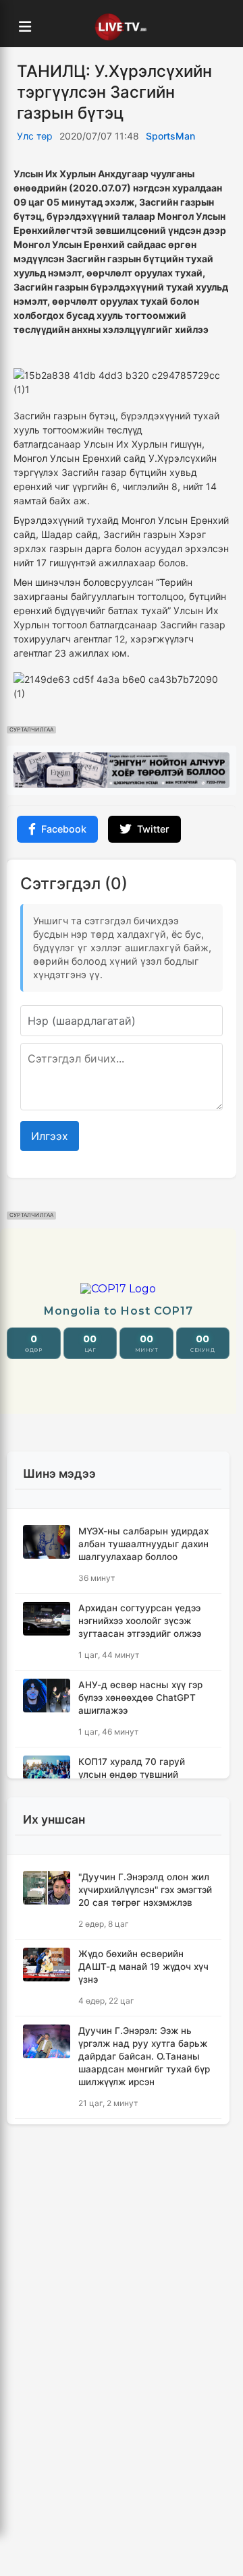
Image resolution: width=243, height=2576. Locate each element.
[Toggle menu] (25, 27)
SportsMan (170, 136)
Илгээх (50, 1136)
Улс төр (35, 136)
